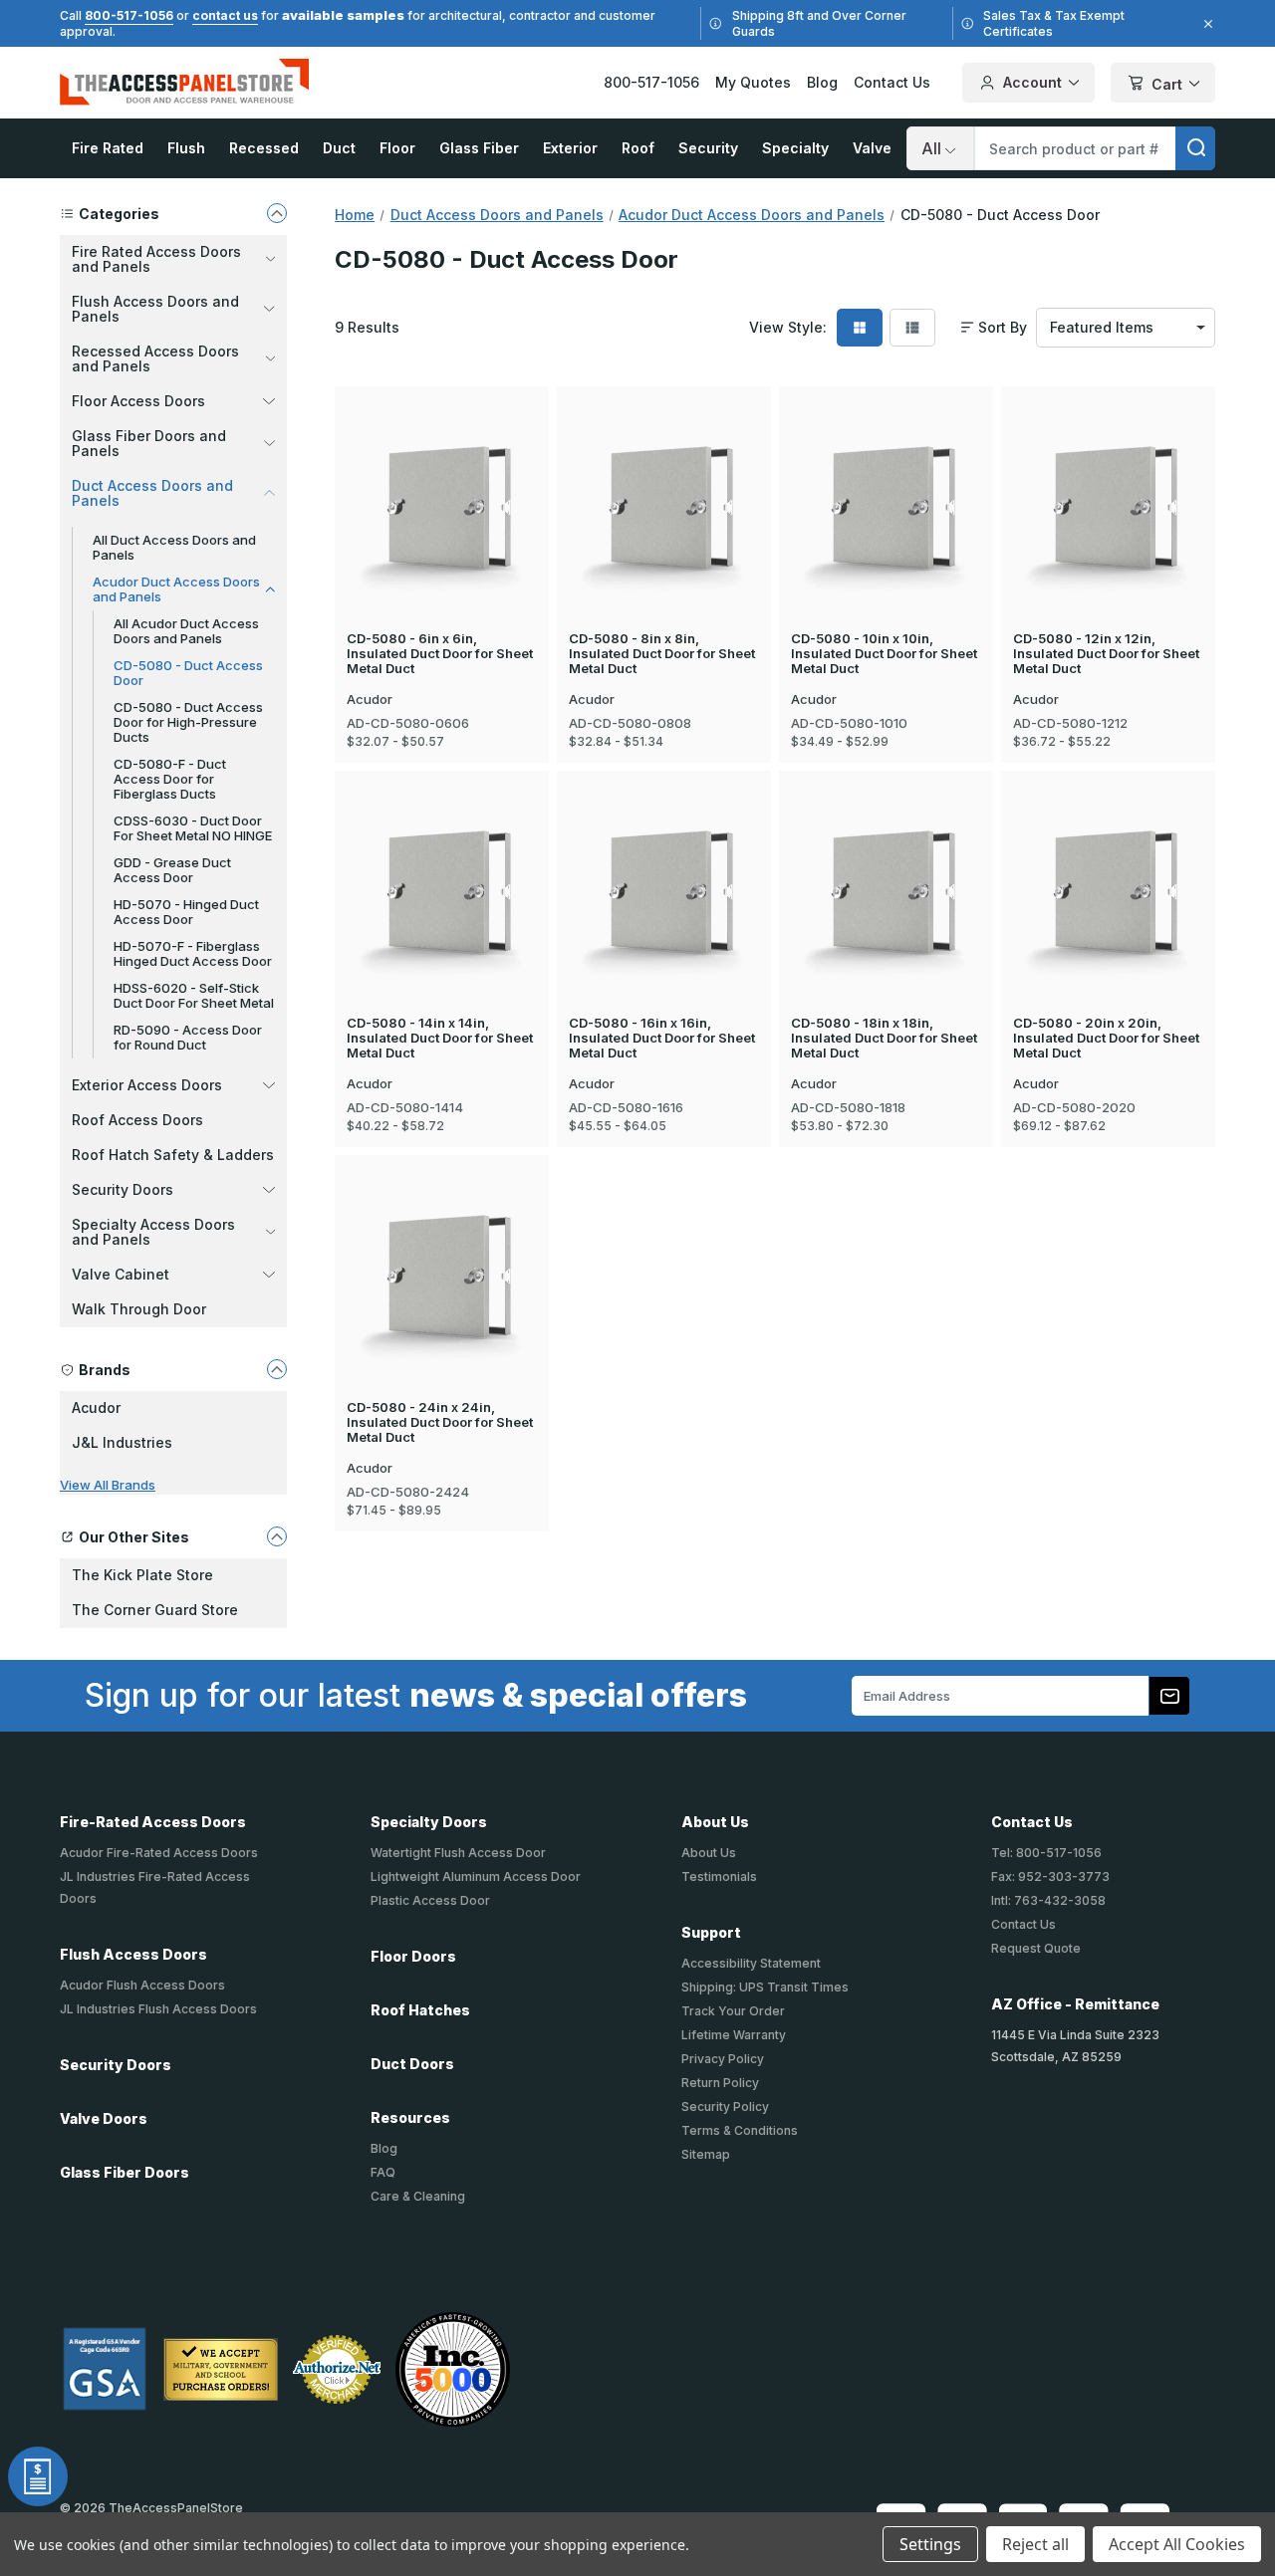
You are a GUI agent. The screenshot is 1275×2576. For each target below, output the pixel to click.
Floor (397, 148)
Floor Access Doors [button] (138, 401)
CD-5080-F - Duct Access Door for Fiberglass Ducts (170, 779)
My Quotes (753, 82)
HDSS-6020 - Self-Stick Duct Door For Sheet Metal (194, 995)
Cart (1167, 84)
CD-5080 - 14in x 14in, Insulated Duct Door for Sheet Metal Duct (440, 1038)
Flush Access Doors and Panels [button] (155, 309)
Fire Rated (108, 148)
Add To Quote (442, 542)
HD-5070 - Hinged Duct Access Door (186, 912)
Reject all (1035, 2544)
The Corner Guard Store (155, 1610)
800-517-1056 (129, 15)
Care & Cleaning (418, 2196)
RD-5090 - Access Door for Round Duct (188, 1037)
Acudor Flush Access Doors (142, 1985)
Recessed (264, 148)
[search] (1195, 148)
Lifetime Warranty (734, 2035)
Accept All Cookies (1177, 2544)
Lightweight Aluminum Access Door (476, 1876)
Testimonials (719, 1876)
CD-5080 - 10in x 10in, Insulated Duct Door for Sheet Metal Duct (884, 654)
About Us (709, 1853)
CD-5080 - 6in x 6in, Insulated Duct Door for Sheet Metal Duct (440, 654)
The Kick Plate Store (142, 1575)
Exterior (570, 148)
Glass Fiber (479, 148)
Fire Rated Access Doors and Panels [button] (156, 259)
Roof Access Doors (137, 1120)
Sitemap (706, 2154)
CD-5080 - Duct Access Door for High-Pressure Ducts (188, 722)
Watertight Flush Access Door (458, 1853)
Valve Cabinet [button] (121, 1274)
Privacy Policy (723, 2059)
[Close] (1205, 24)
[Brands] (277, 1369)
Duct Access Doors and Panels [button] (152, 493)
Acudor (96, 1407)
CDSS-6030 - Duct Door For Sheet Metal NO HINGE (193, 828)
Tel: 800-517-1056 (1046, 1853)
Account (1032, 82)
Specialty (795, 148)
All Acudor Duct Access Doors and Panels (186, 631)
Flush (186, 148)
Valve (872, 148)
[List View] (912, 328)
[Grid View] (860, 328)
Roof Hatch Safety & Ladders (173, 1155)
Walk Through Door (139, 1309)
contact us (225, 15)
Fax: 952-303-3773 (1050, 1876)
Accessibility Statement (751, 1963)
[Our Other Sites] (277, 1536)
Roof (638, 148)
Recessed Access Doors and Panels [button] (155, 358)
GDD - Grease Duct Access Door (172, 870)
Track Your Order (733, 2011)
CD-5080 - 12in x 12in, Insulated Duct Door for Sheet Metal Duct (1106, 654)
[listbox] (1126, 328)
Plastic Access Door (430, 1900)
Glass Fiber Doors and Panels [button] (149, 443)
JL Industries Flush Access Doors (158, 2009)
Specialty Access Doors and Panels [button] (153, 1232)
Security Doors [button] (123, 1189)
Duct (339, 148)
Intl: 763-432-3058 (1048, 1900)
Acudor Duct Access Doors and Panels (176, 589)
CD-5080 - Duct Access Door (188, 673)
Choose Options (442, 475)
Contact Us (892, 82)
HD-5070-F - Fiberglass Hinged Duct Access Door (193, 953)
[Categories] (277, 213)
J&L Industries (122, 1442)
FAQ (383, 2172)
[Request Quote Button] (38, 2476)
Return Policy (720, 2083)
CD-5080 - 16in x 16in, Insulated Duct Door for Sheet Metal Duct (662, 1038)
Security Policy (725, 2107)
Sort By (1003, 328)
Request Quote (1036, 1948)
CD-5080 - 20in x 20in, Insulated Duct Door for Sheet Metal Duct (1106, 1038)
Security (708, 148)
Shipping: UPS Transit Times (765, 1987)
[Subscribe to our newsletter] (1169, 1696)
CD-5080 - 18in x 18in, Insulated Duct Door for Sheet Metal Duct (884, 1038)
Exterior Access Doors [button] (147, 1085)
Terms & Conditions (740, 2130)
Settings (930, 2544)
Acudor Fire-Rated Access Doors (159, 1853)
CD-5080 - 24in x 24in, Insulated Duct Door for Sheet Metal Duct (440, 1422)
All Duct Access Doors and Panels (174, 547)
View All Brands (108, 1485)
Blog (822, 82)
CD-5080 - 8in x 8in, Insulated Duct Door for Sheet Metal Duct (662, 654)
